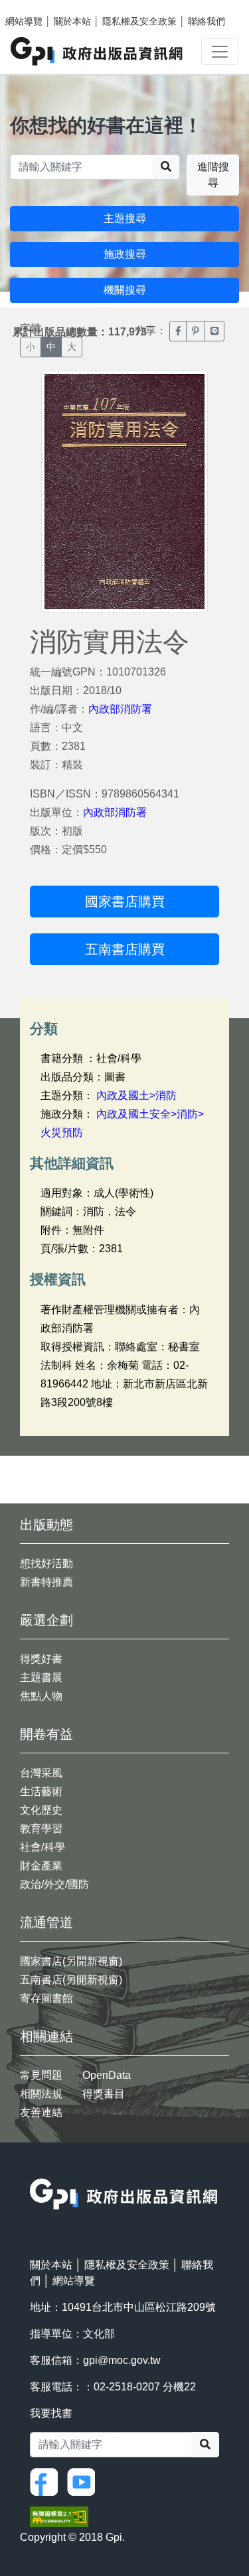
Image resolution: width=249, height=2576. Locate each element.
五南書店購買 (125, 949)
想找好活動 (46, 1563)
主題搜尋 (125, 218)
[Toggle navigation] (220, 52)
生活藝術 (41, 1791)
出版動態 (46, 1525)
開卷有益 (46, 1734)
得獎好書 (41, 1659)
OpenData (107, 2075)
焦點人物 (41, 1696)
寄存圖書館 (46, 1998)
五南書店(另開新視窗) (71, 1980)
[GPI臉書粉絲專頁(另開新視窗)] (47, 2481)
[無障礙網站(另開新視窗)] (59, 2515)
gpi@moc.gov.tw (122, 2360)
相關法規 (41, 2094)
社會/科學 (42, 1847)
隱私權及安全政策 (139, 21)
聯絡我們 (207, 21)
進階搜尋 (213, 175)
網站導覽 (24, 21)
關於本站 (72, 21)
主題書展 (41, 1677)
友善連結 (41, 2112)
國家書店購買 (125, 902)
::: (34, 2170)
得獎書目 (104, 2094)
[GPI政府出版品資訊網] (97, 51)
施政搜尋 (125, 254)
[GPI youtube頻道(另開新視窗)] (84, 2481)
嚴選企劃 (46, 1620)
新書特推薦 (46, 1582)
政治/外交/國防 (54, 1884)
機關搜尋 (125, 290)
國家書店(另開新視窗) (71, 1961)
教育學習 (41, 1829)
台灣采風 (41, 1773)
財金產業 (41, 1866)
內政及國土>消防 (136, 1095)
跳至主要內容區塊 (37, 7)
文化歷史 (41, 1810)
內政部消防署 (120, 709)
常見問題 (41, 2075)
